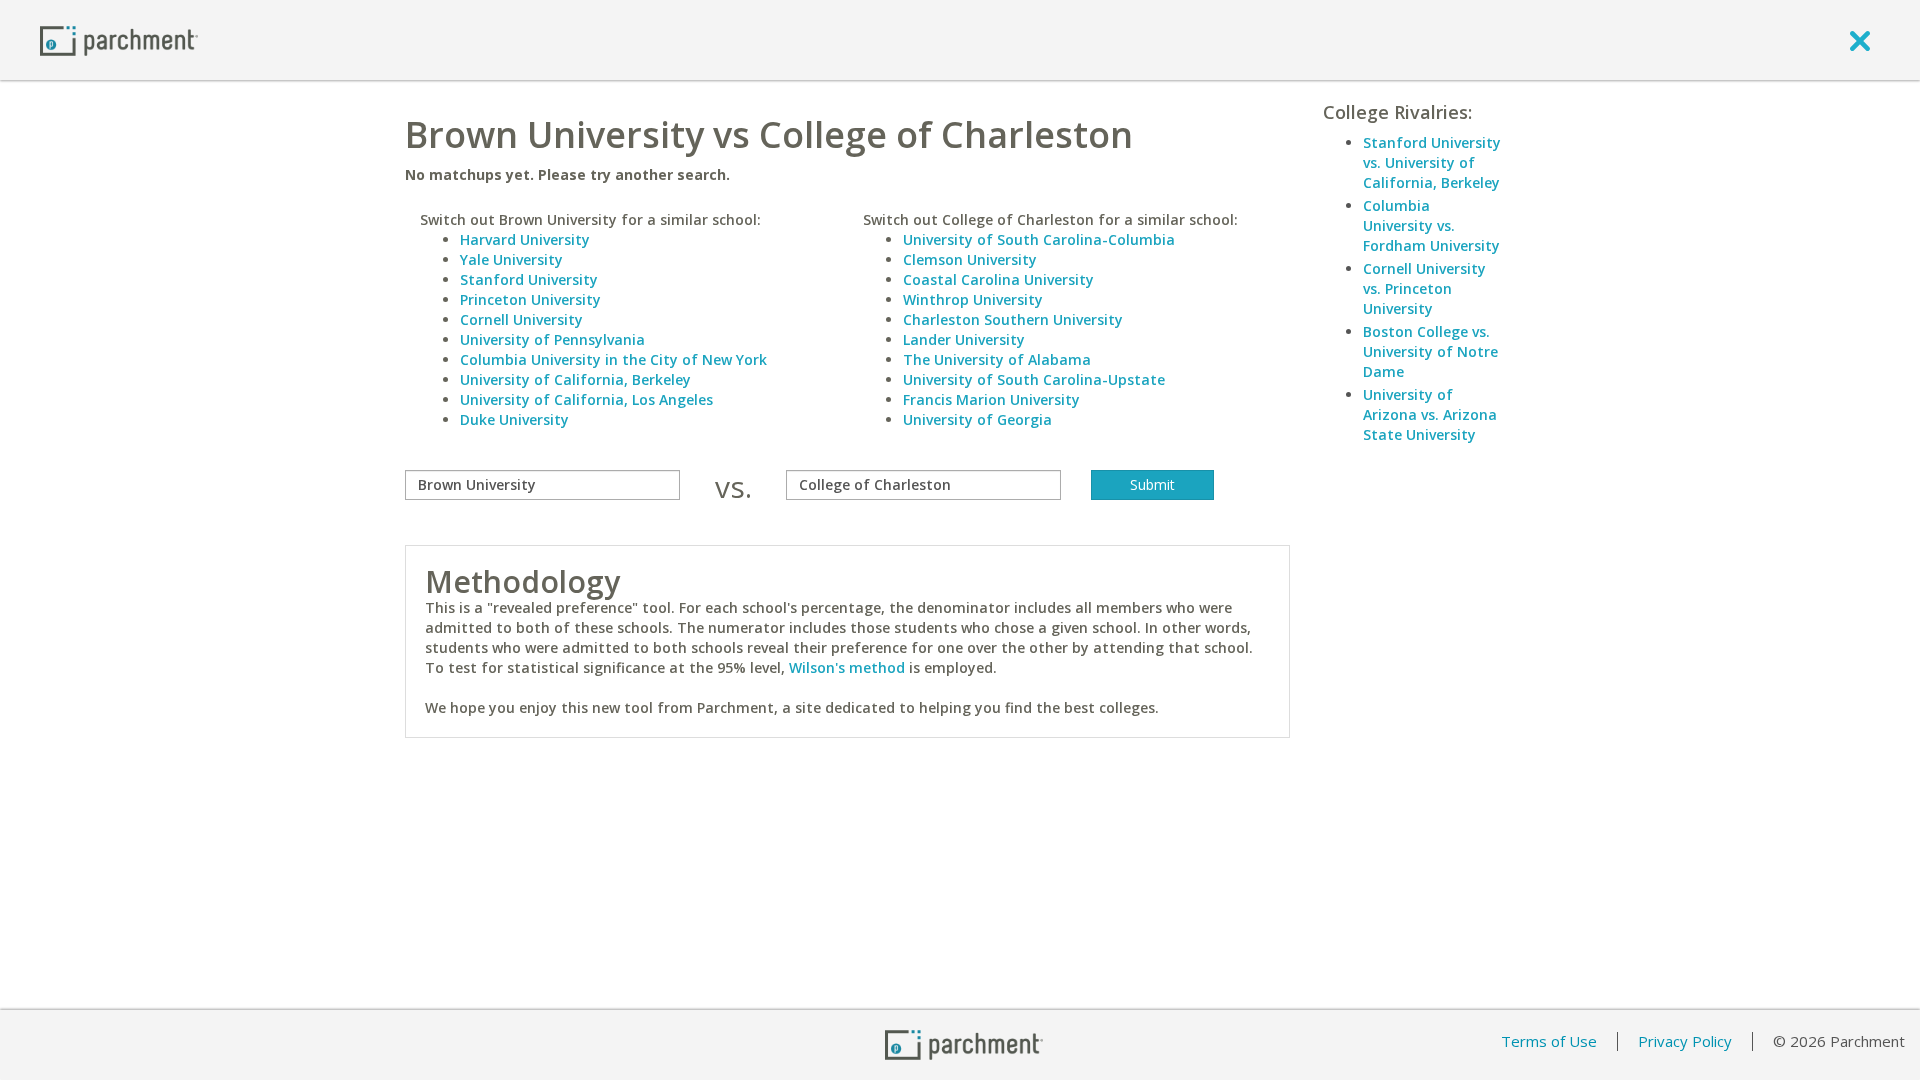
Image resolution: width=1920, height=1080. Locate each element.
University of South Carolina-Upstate (1034, 379)
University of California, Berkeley (575, 379)
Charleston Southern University (1013, 319)
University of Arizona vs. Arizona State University (1430, 414)
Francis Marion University (991, 399)
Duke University (514, 419)
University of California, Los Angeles (586, 399)
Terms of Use (1549, 1041)
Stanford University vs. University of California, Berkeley (1432, 162)
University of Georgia (977, 419)
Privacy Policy (1685, 1041)
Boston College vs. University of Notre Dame (1430, 351)
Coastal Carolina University (998, 279)
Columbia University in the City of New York (613, 359)
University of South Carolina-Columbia (1039, 239)
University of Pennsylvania (552, 339)
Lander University (964, 339)
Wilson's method (847, 667)
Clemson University (970, 259)
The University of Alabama (997, 359)
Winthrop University (973, 299)
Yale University (511, 259)
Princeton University (530, 299)
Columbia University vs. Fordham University (1431, 225)
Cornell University (521, 319)
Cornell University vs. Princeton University (1424, 288)
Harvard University (525, 239)
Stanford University (529, 279)
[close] (1860, 40)
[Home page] (119, 39)
